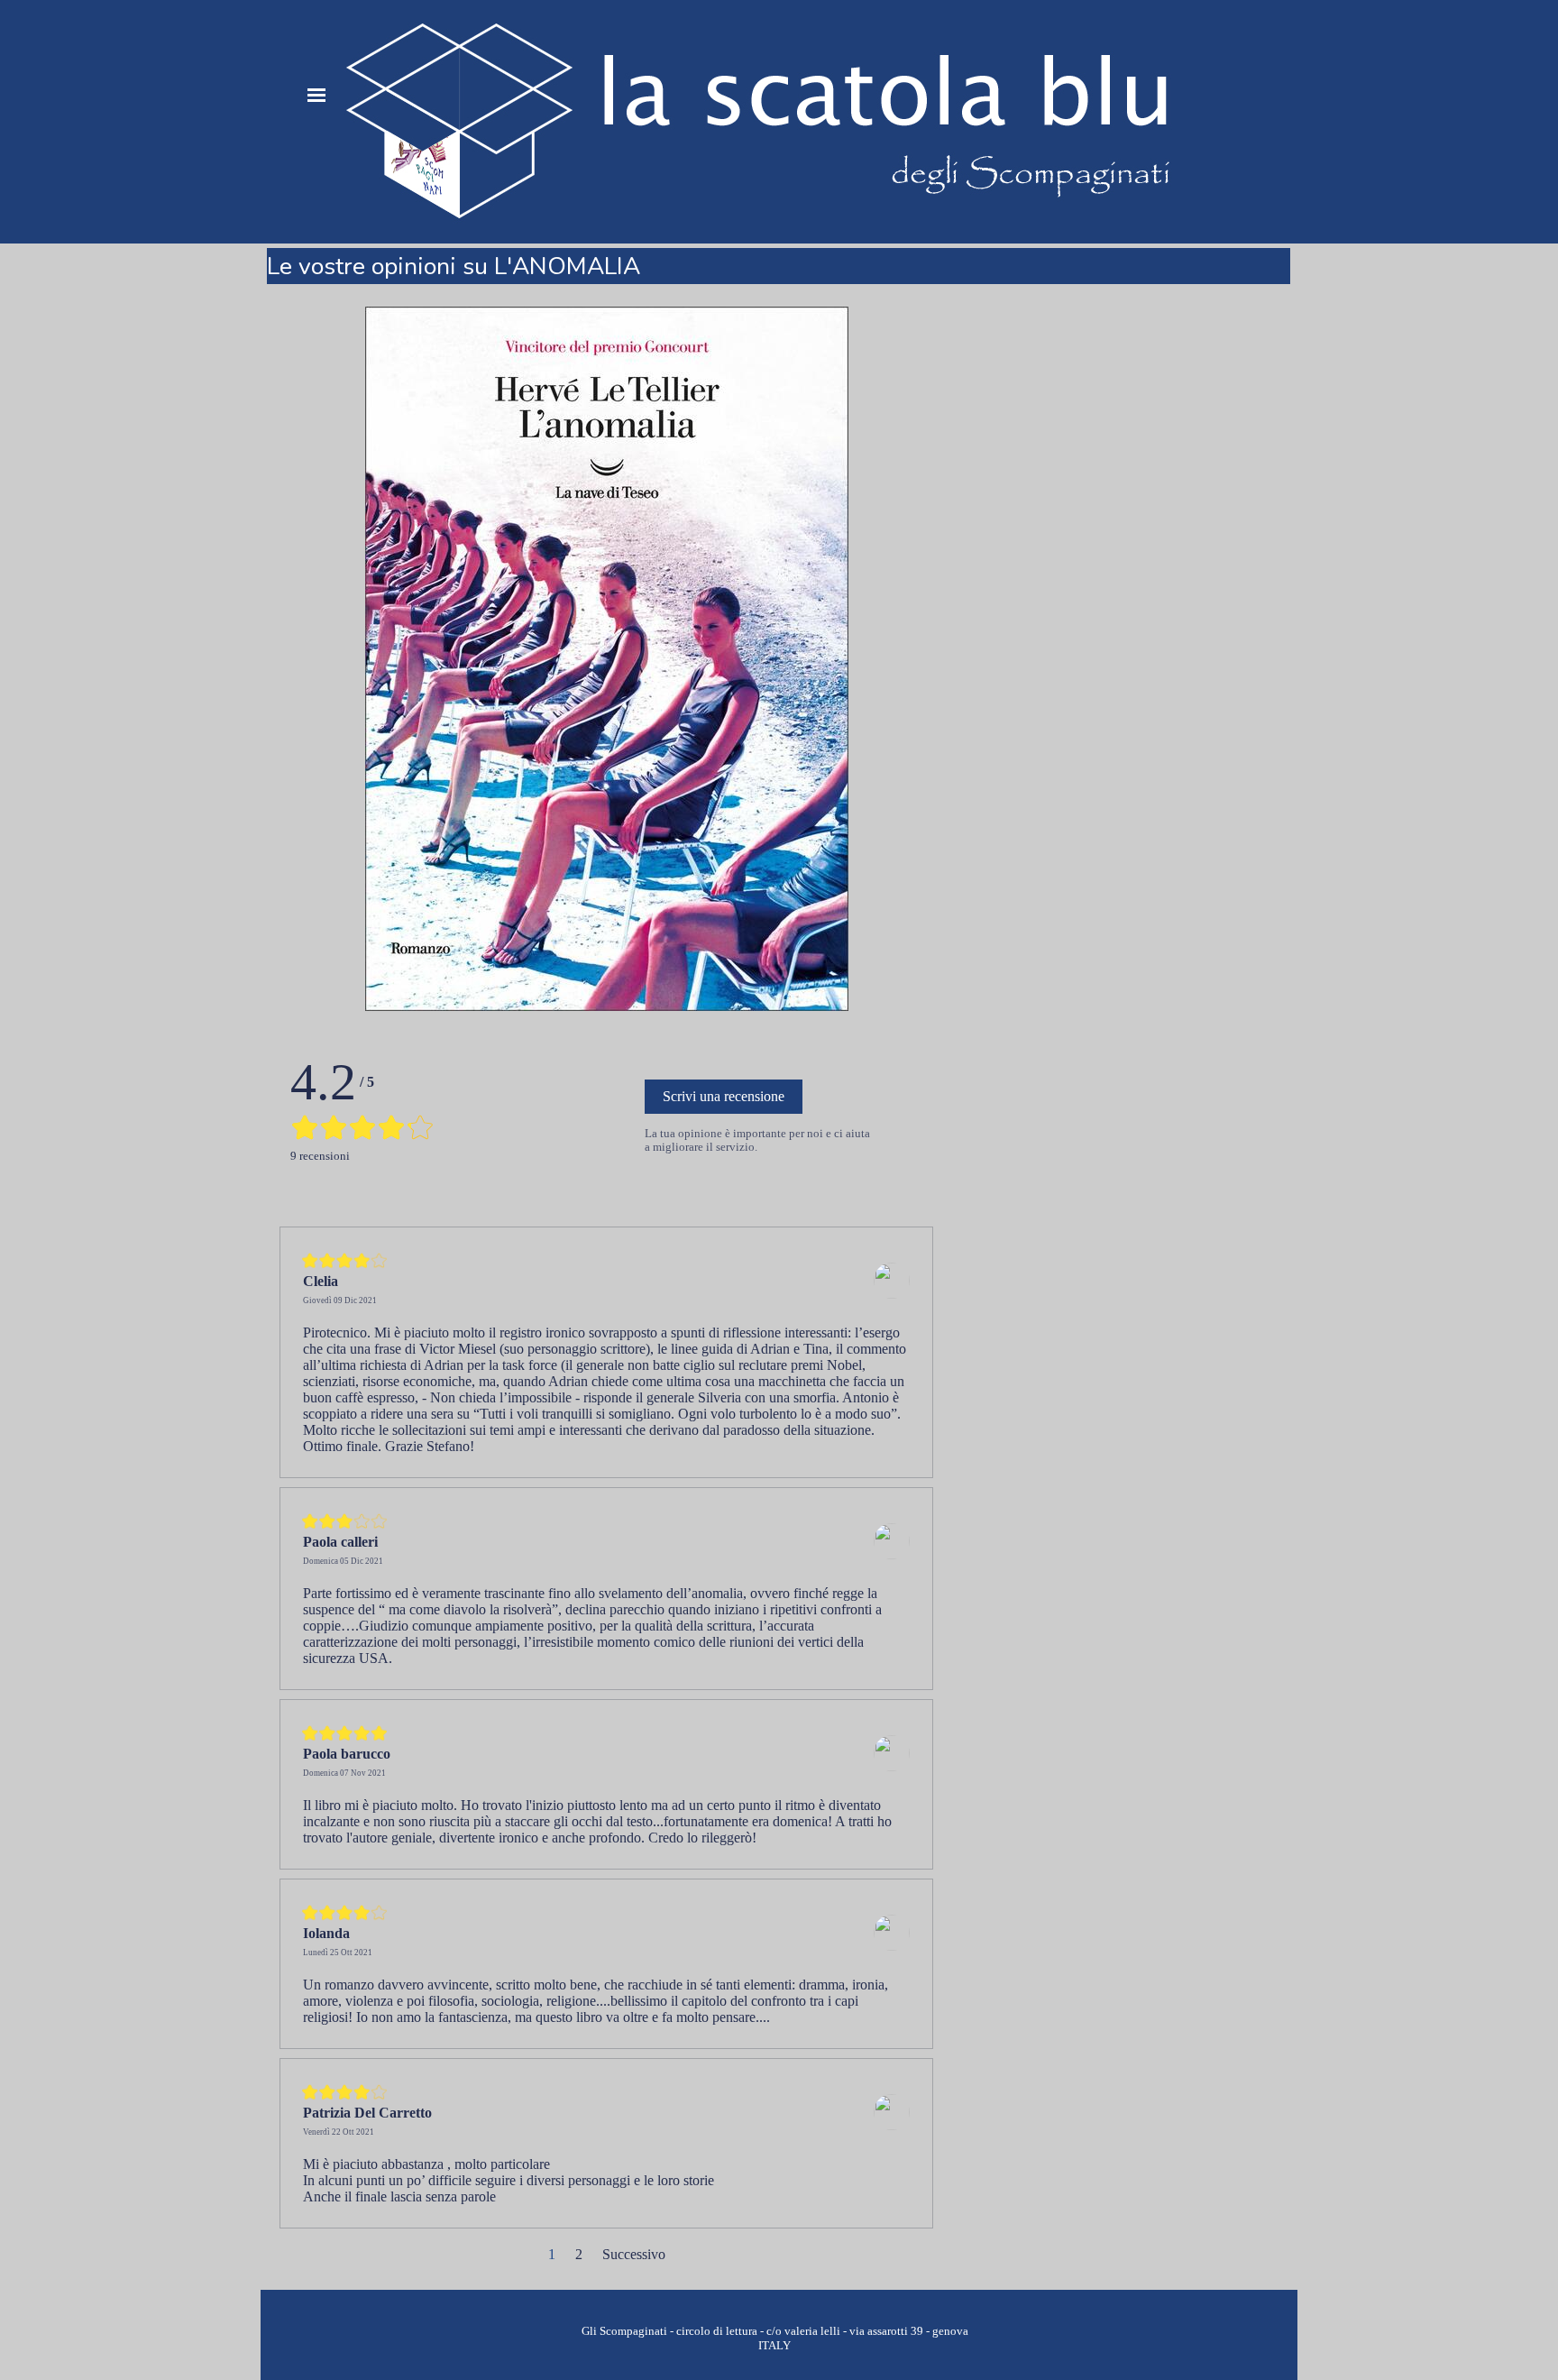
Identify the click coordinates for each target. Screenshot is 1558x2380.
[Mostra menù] (316, 95)
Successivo (634, 2254)
